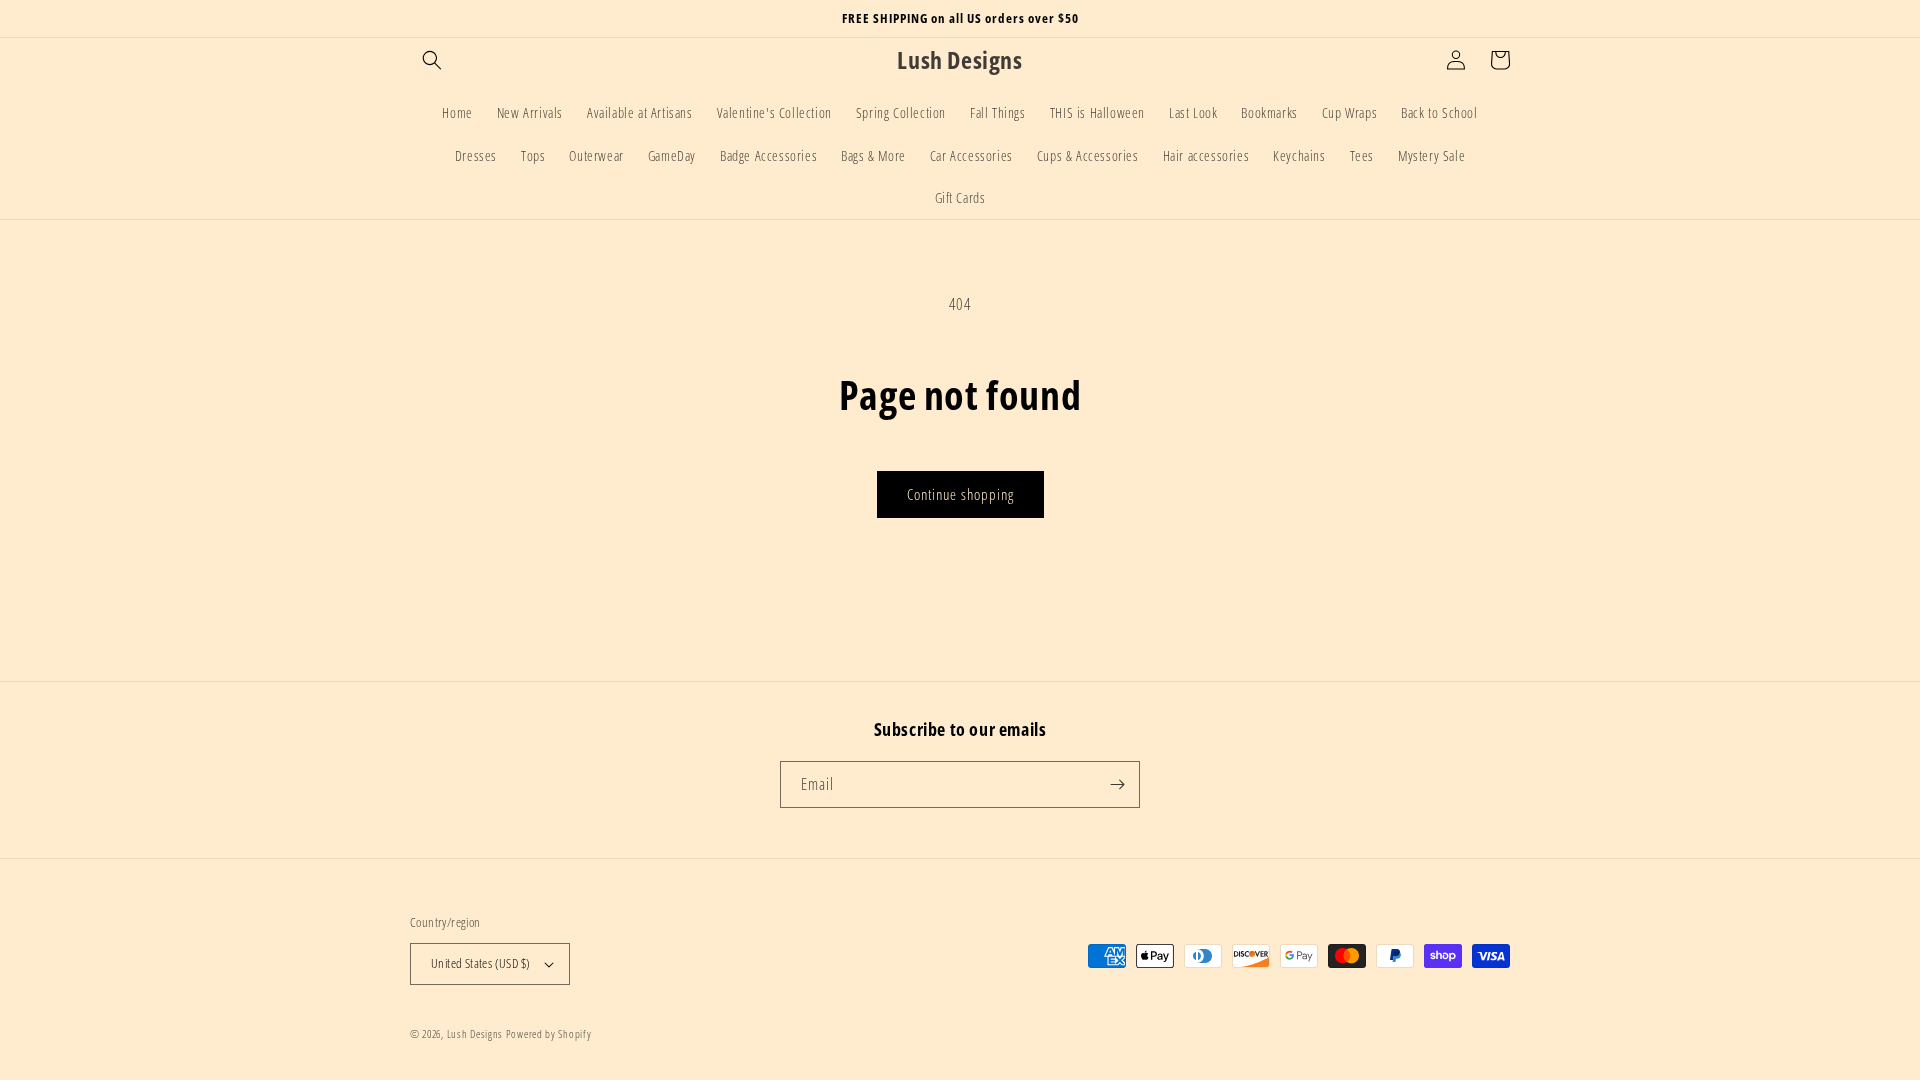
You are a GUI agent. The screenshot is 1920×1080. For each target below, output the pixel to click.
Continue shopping (960, 494)
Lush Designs (475, 1033)
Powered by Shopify (549, 1033)
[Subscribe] (1117, 784)
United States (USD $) (480, 963)
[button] (432, 60)
